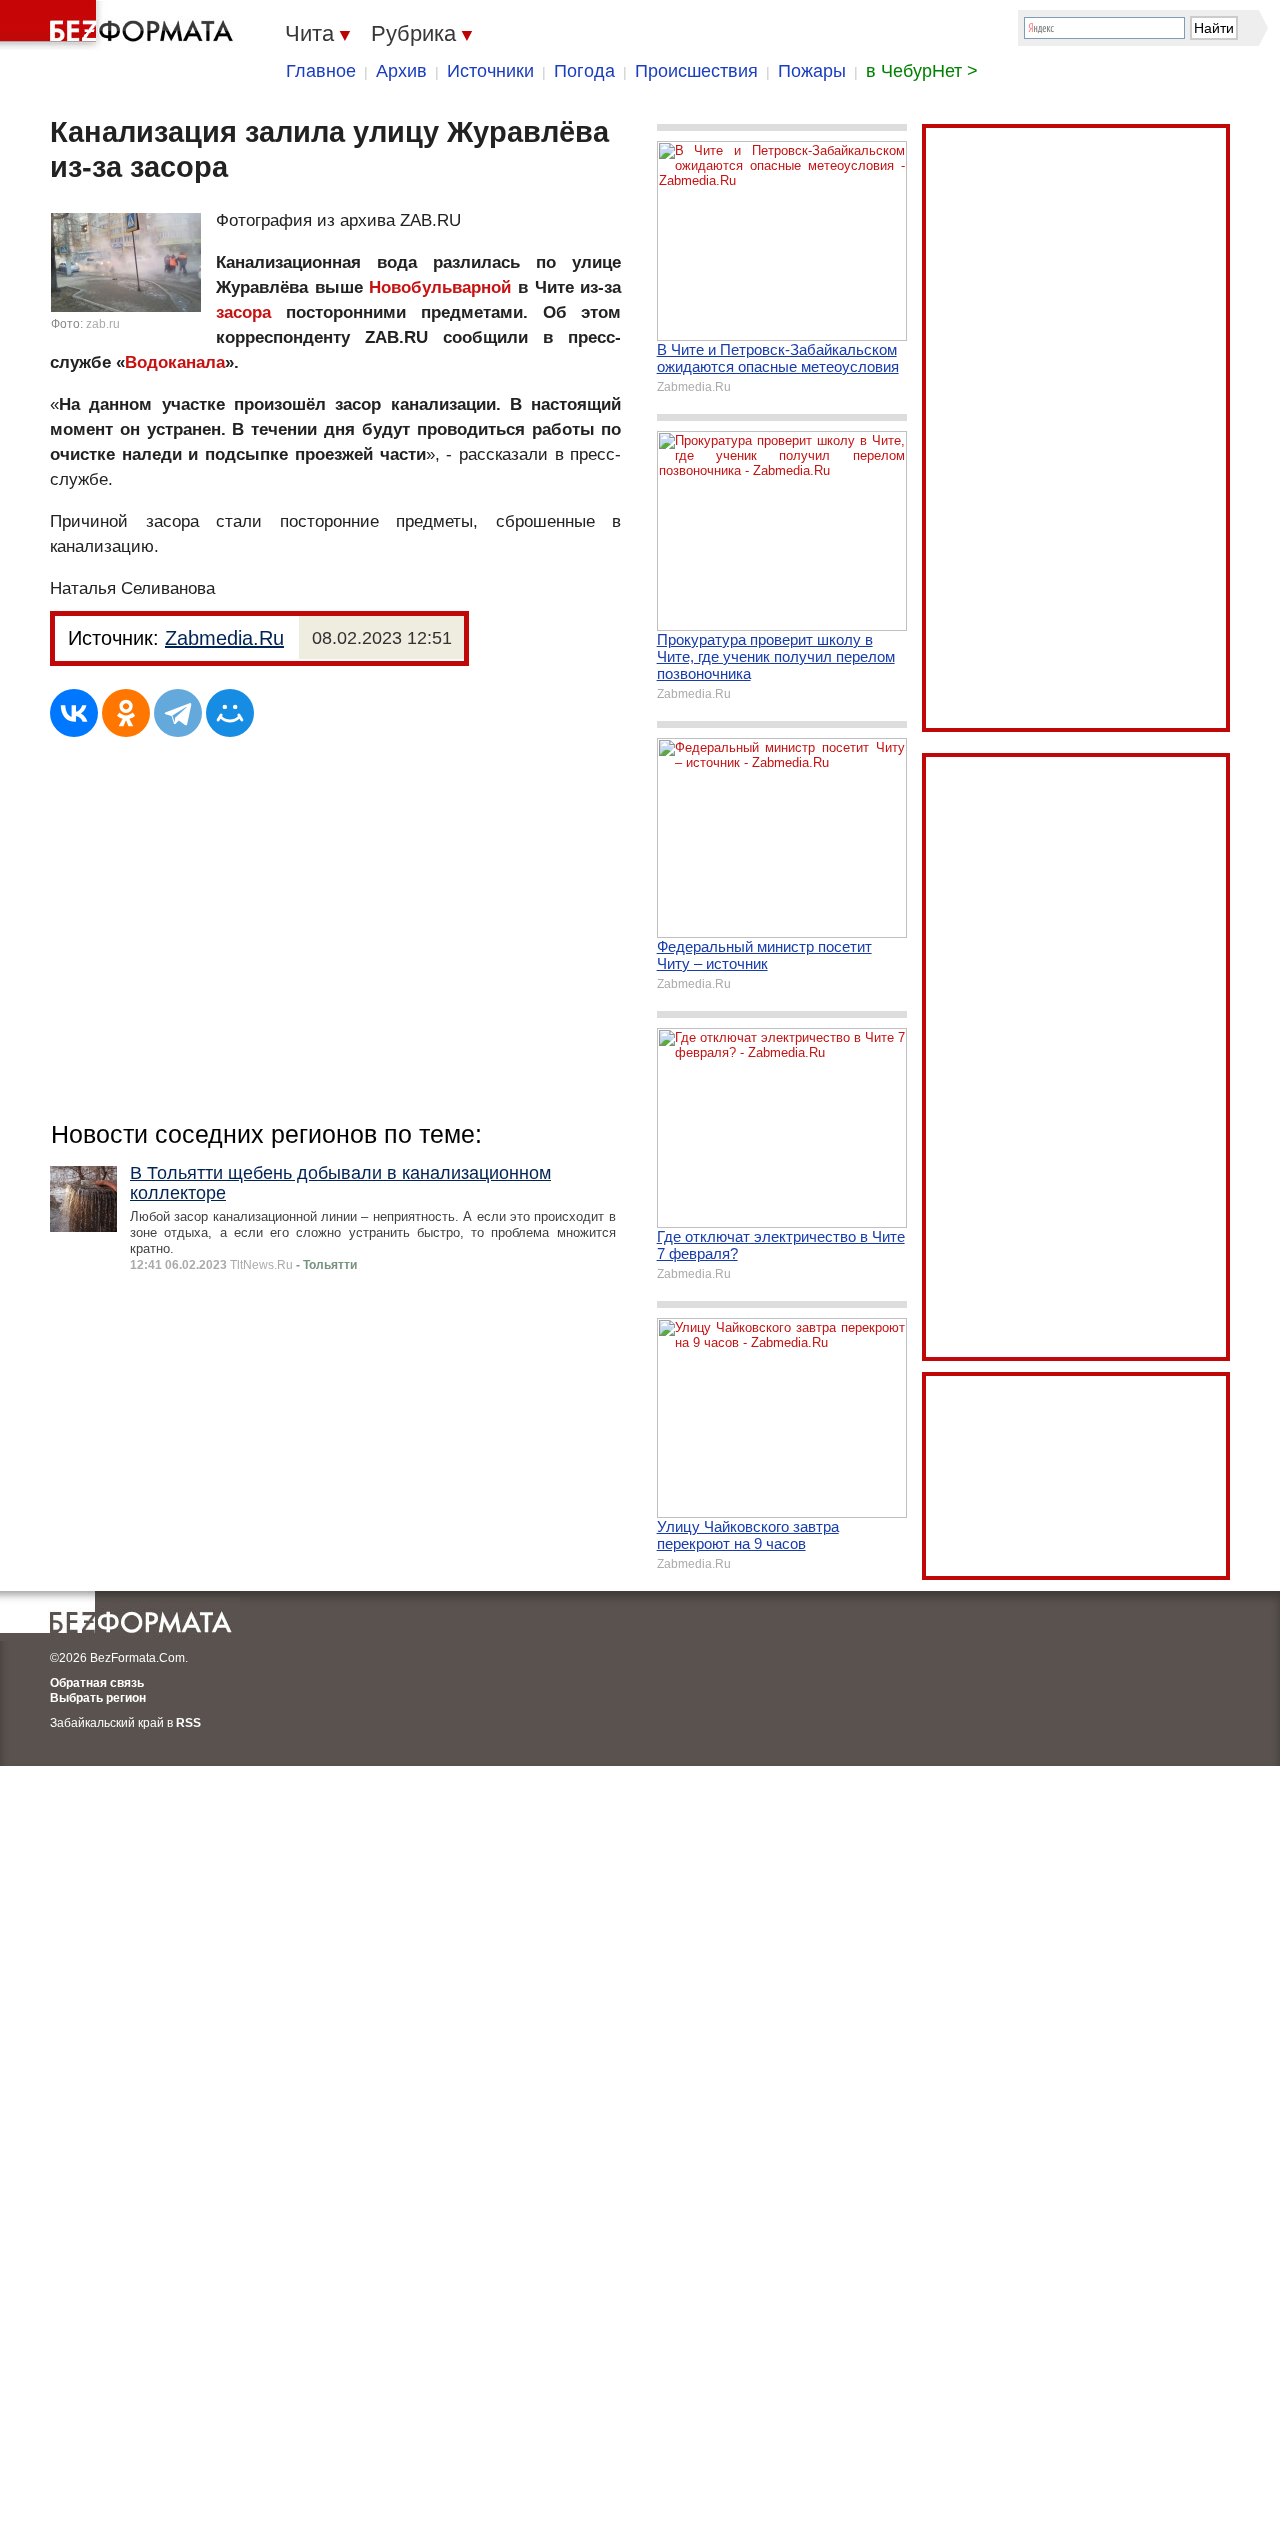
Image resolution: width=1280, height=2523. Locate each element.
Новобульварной (440, 287)
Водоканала (175, 362)
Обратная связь (97, 1683)
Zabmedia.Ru (224, 638)
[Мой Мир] (230, 713)
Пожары (812, 71)
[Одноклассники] (126, 713)
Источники (490, 71)
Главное (321, 71)
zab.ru (103, 324)
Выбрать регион (98, 1698)
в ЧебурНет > (922, 71)
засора (243, 312)
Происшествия (696, 71)
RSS (188, 1723)
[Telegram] (178, 713)
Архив (401, 71)
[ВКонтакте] (74, 713)
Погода (584, 71)
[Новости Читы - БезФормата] (120, 25)
